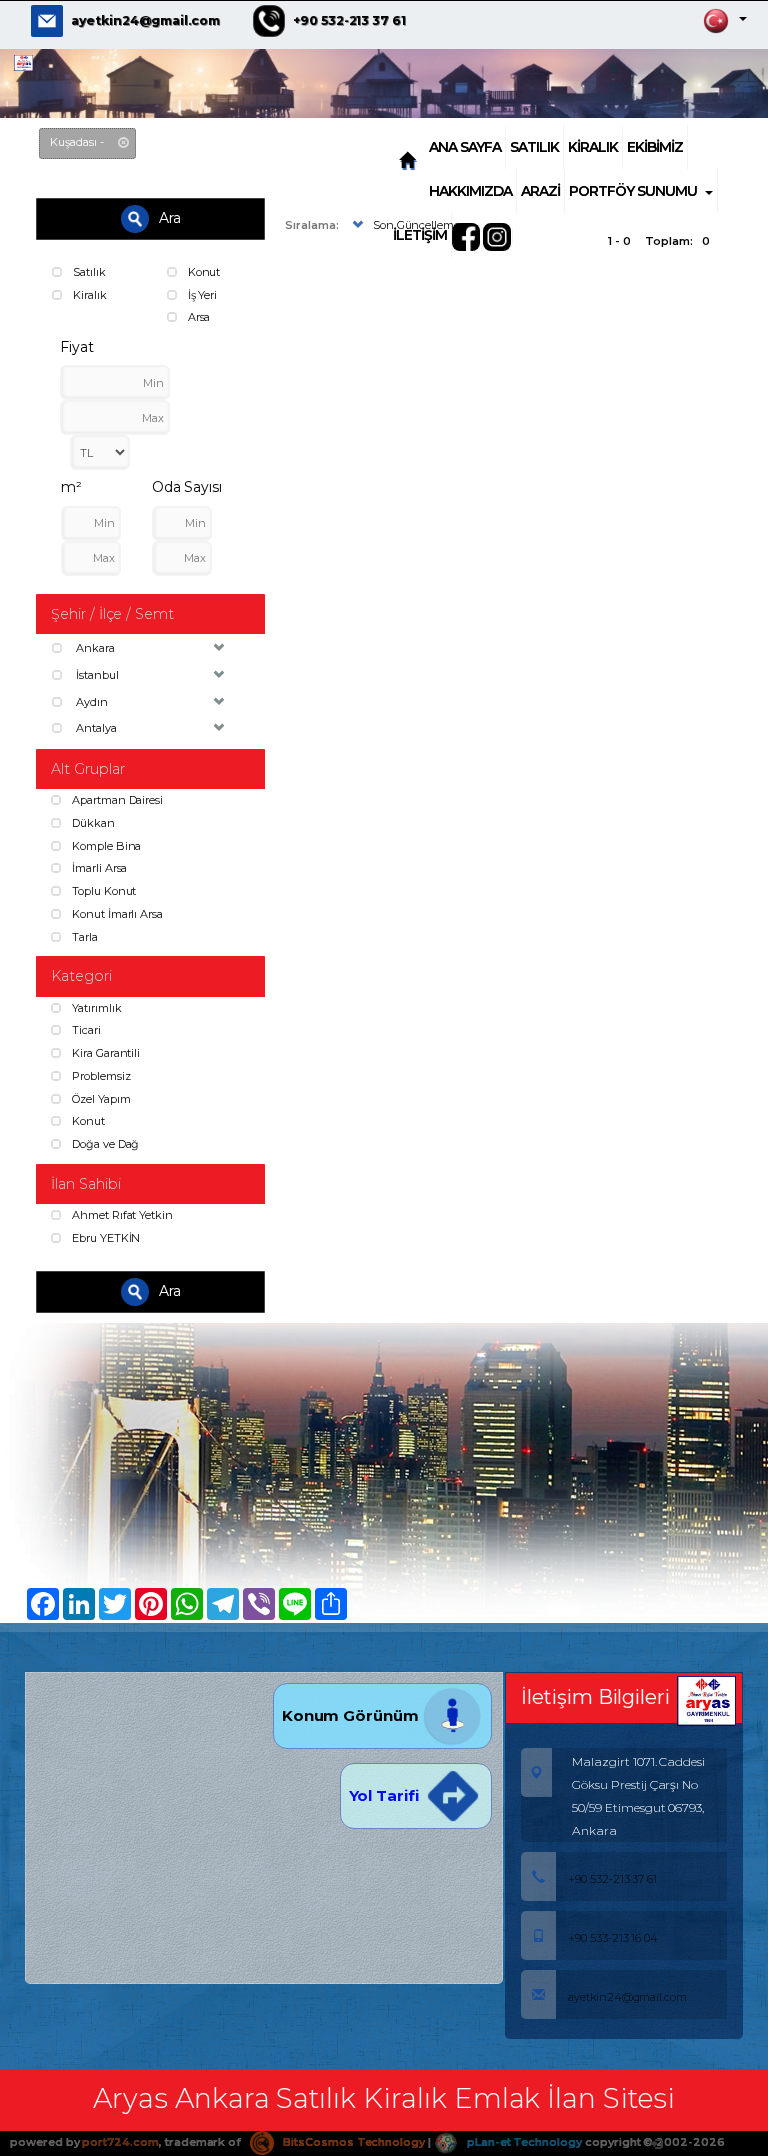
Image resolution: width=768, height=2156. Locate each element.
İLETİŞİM (420, 235)
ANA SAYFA (465, 147)
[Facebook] (468, 236)
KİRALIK (593, 147)
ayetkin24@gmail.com (145, 20)
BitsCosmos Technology (352, 2142)
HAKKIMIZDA (470, 191)
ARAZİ (540, 191)
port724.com (120, 2142)
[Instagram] (498, 236)
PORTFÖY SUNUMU (633, 191)
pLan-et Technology (523, 2142)
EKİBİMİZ (655, 147)
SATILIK (534, 147)
